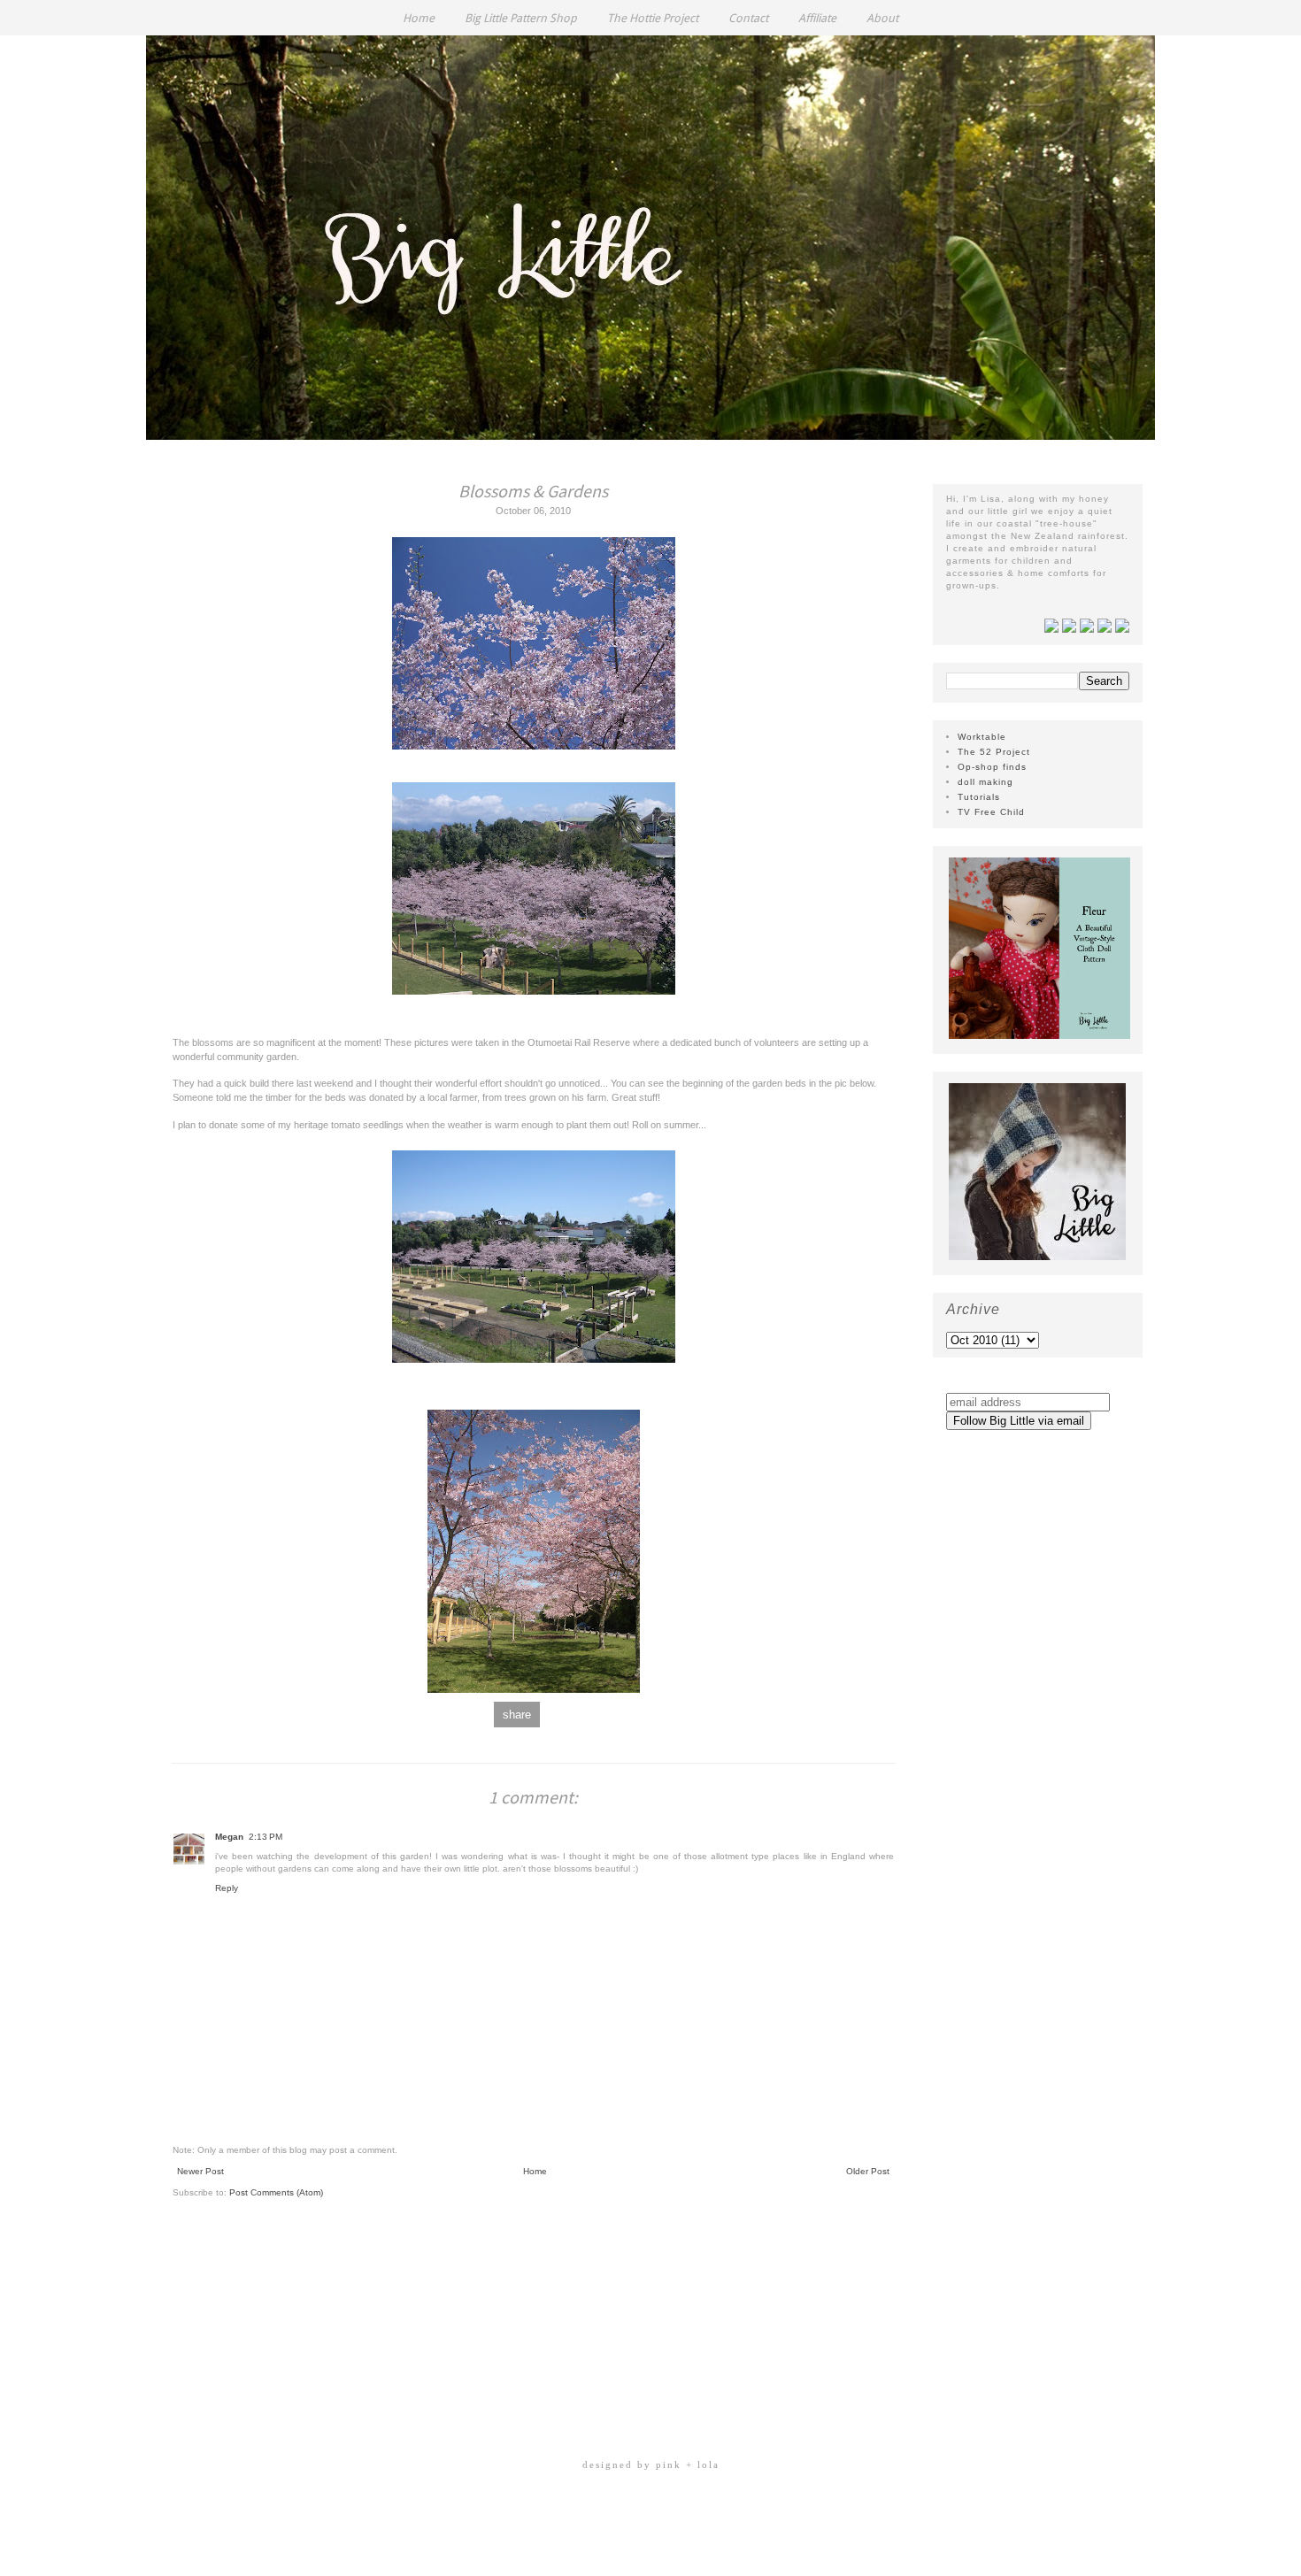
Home (419, 18)
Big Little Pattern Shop (521, 18)
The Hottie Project (653, 18)
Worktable (982, 737)
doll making (985, 782)
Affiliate (817, 18)
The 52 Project (994, 752)
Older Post (868, 2171)
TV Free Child (991, 812)
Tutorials (979, 797)
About (882, 18)
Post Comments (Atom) (276, 2192)
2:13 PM (266, 1837)
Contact (748, 18)
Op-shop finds (992, 767)
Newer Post (200, 2171)
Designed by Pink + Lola (651, 2465)
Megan (229, 1837)
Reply (227, 1888)
